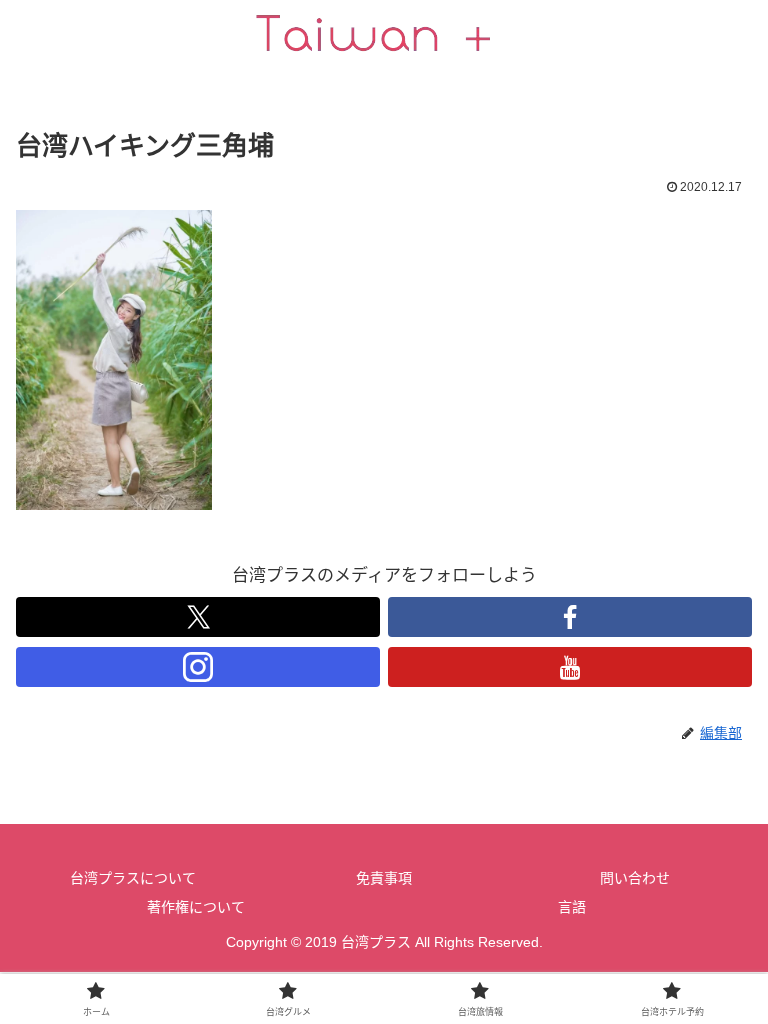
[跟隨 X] (198, 617)
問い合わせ (635, 878)
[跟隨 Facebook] (570, 617)
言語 (572, 907)
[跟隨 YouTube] (570, 667)
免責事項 (384, 878)
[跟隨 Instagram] (198, 667)
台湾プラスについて (133, 878)
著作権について (196, 907)
